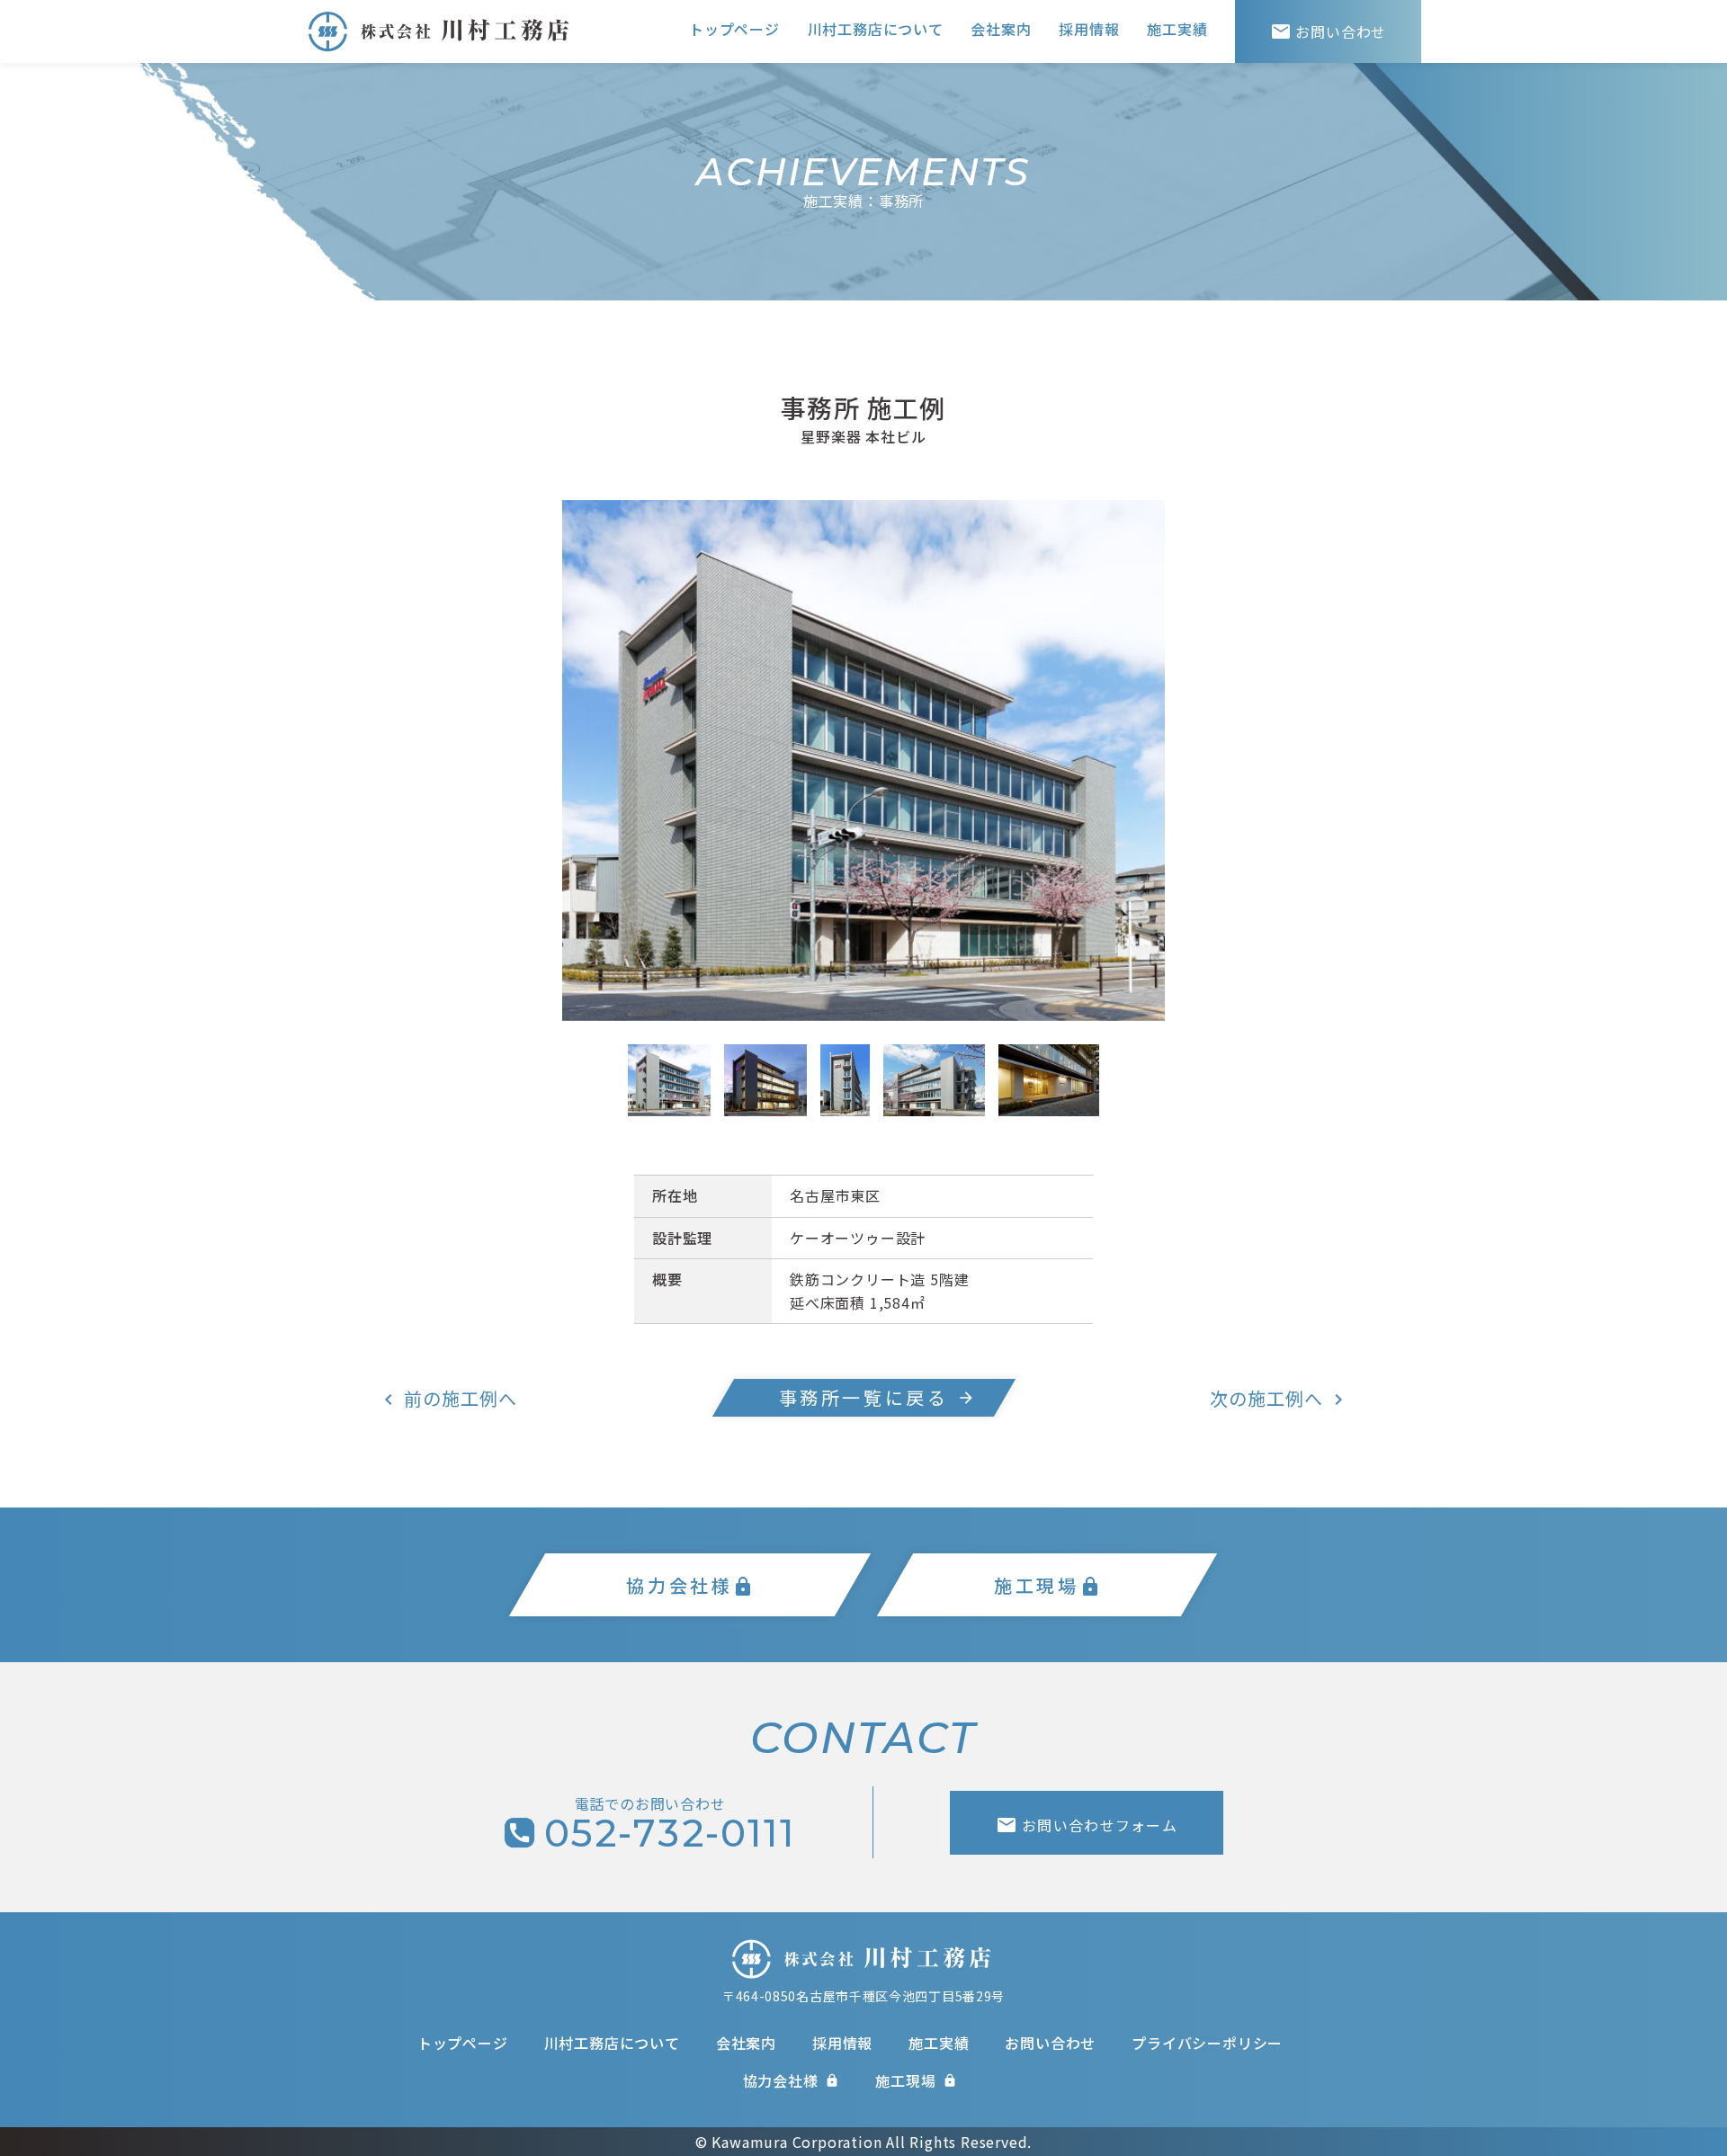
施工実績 (1177, 29)
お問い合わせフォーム (1087, 1825)
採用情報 (1089, 29)
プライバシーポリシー (1207, 2043)
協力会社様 (792, 2080)
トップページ (734, 29)
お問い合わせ (1329, 31)
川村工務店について (876, 29)
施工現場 (916, 2080)
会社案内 (1001, 29)
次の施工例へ (1266, 1398)
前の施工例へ (461, 1398)
